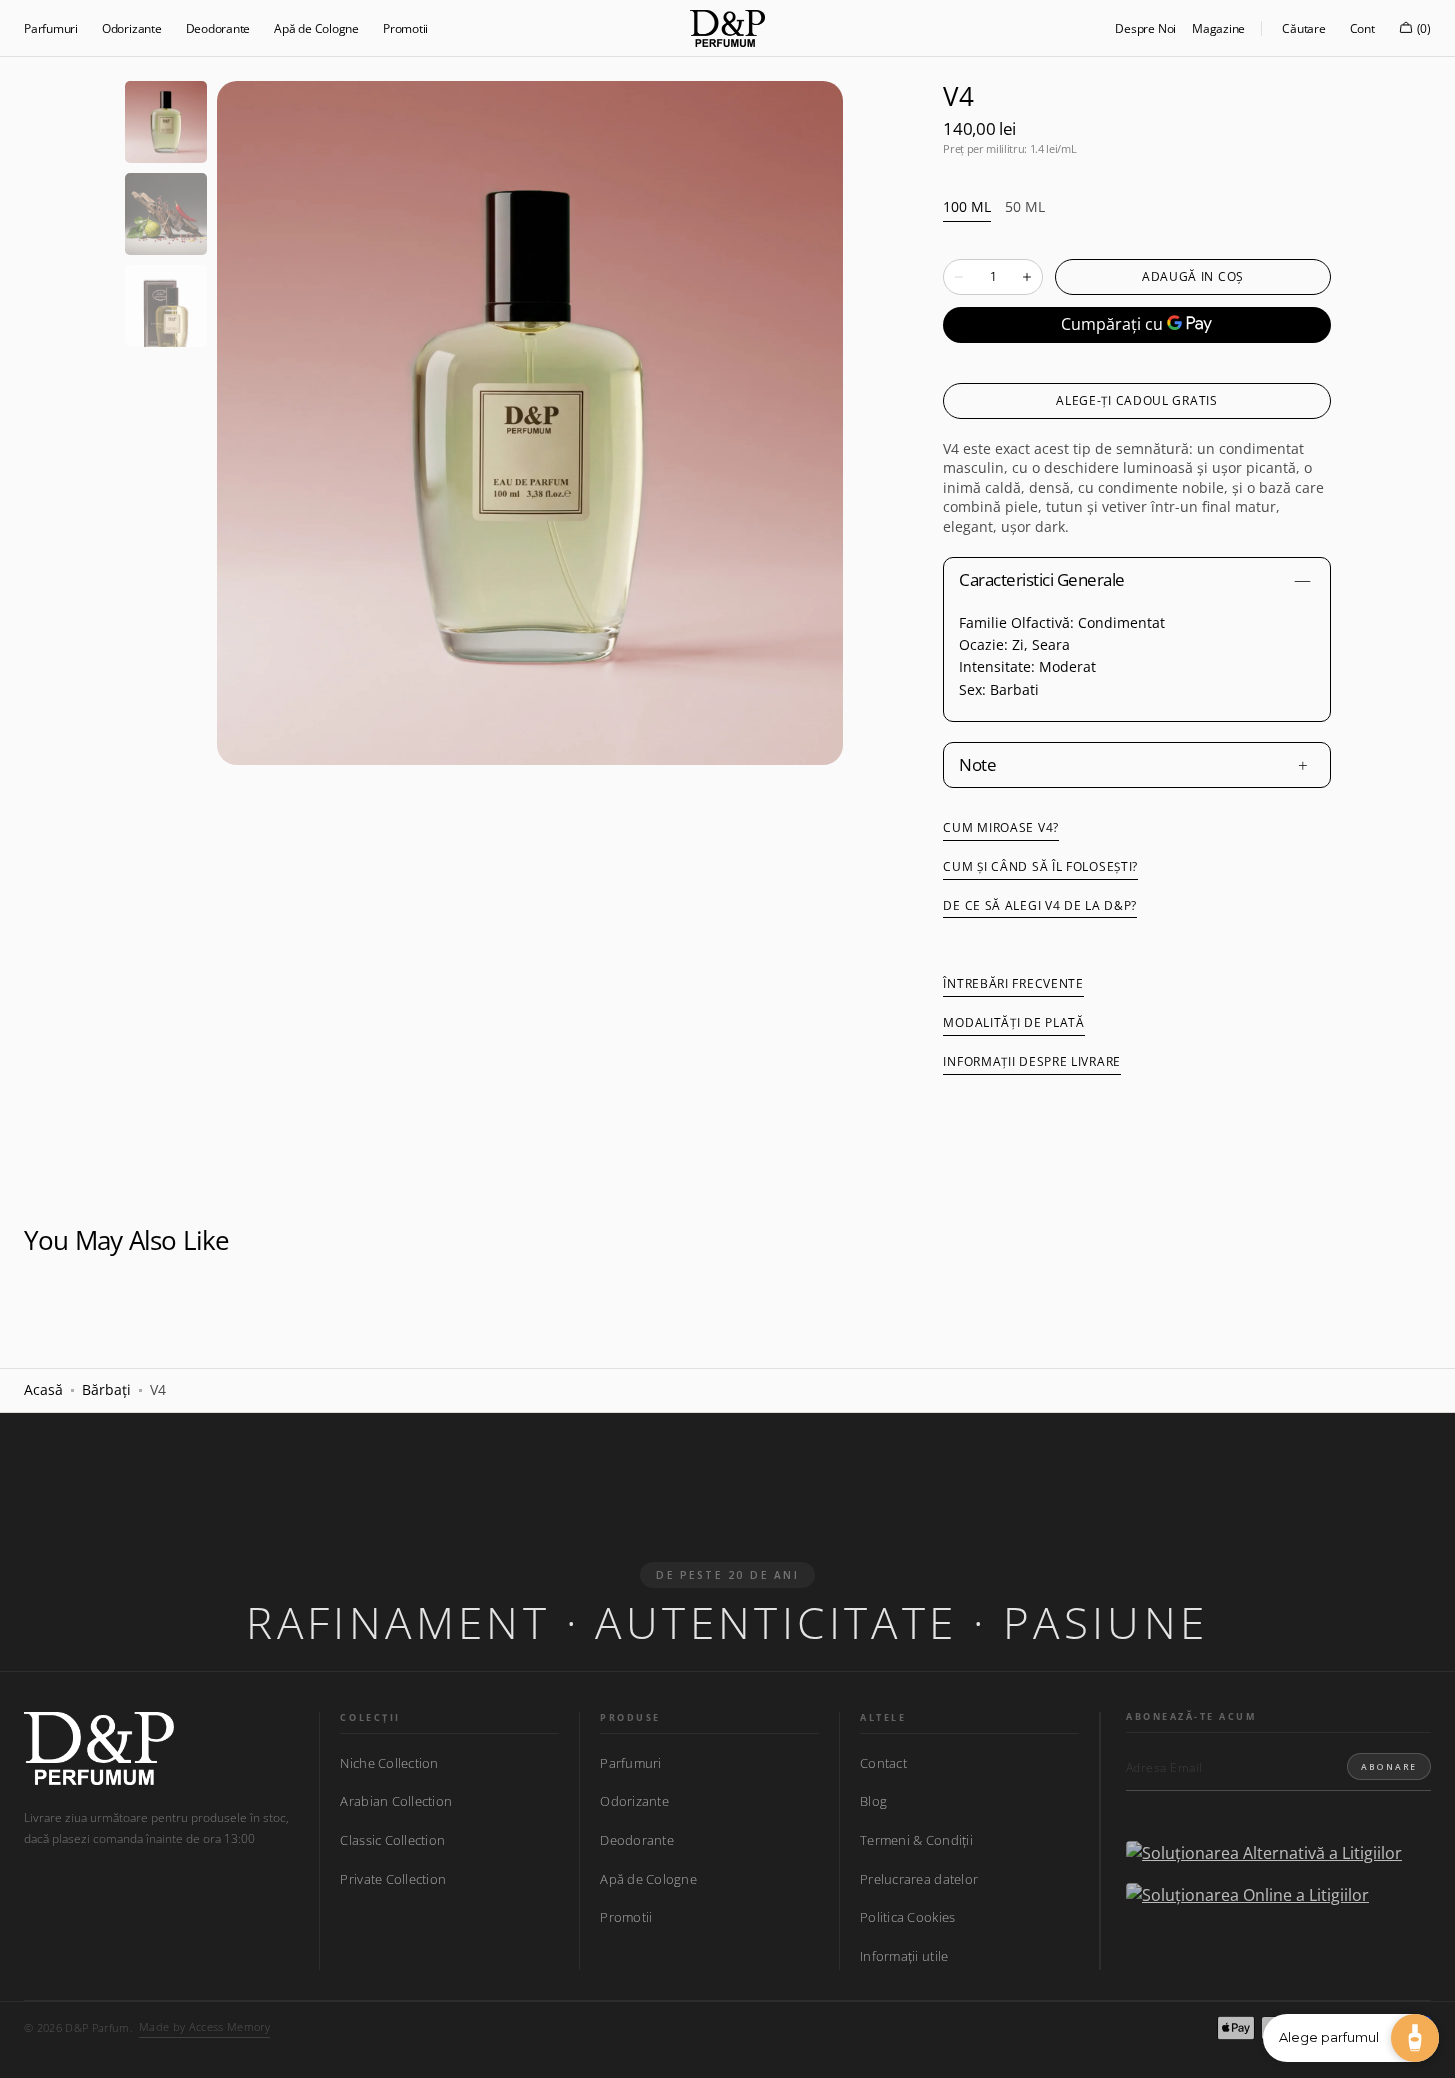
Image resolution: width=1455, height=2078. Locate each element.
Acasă (43, 1389)
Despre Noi (1145, 28)
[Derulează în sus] (30, 2048)
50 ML (1025, 207)
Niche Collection (389, 1764)
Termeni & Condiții (916, 1840)
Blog (873, 1801)
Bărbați (106, 1389)
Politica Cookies (907, 1917)
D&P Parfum (97, 2027)
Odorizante (634, 1801)
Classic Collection (392, 1840)
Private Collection (393, 1879)
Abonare (1389, 1766)
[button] (1303, 28)
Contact (883, 1764)
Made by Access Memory (204, 2026)
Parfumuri (630, 1764)
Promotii (626, 1917)
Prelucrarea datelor (919, 1879)
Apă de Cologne (648, 1879)
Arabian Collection (396, 1801)
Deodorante (637, 1840)
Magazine (1218, 28)
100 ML (967, 207)
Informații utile (904, 1956)
